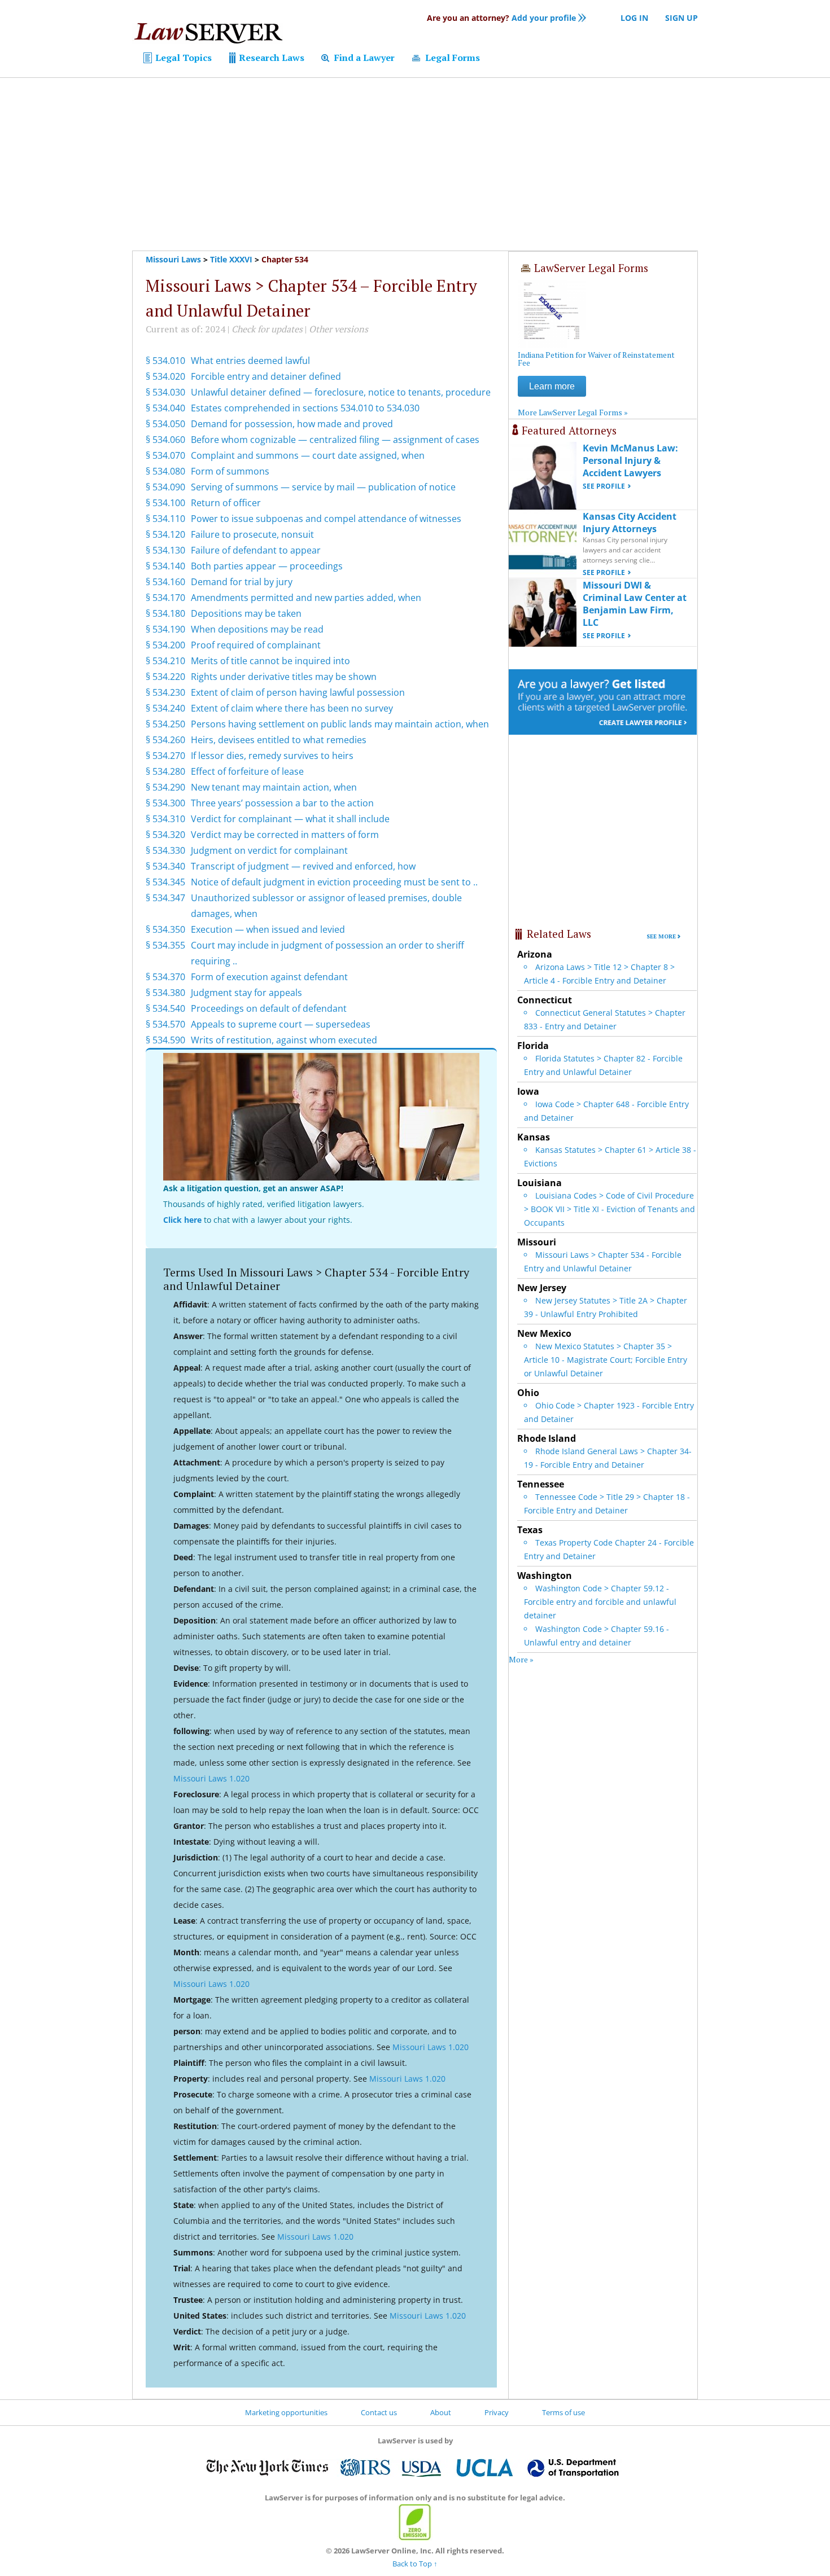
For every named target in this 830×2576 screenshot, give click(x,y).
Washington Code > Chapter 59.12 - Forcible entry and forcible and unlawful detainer (600, 1602)
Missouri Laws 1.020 (211, 1778)
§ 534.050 (165, 424)
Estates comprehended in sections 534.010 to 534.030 (305, 408)
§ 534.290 (165, 787)
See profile (604, 486)
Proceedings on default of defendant (269, 1008)
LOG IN (634, 18)
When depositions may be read (257, 629)
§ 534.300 (165, 803)
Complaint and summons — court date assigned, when (308, 455)
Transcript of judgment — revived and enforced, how (303, 866)
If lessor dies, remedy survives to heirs (272, 756)
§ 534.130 (165, 550)
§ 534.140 (165, 566)
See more (661, 936)
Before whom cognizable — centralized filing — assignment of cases (335, 440)
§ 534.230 (165, 692)
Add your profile (501, 18)
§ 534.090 (165, 487)
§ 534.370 (165, 977)
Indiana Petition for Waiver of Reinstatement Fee (596, 359)
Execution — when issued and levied (268, 929)
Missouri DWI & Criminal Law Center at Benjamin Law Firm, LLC (635, 604)
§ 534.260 (165, 740)
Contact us (379, 2412)
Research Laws (270, 58)
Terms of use (563, 2412)
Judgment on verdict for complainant (269, 850)
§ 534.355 (165, 945)
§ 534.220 (165, 677)
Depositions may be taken (246, 613)
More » (521, 1659)
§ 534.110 (165, 519)
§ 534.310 (165, 819)
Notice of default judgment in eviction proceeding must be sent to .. (334, 882)
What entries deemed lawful (250, 361)
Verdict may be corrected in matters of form (285, 835)
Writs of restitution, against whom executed (284, 1040)
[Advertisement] (415, 164)
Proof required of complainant (256, 645)
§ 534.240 (165, 708)
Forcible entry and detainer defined (266, 376)
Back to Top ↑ (415, 2564)
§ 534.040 (165, 408)
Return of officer (226, 503)
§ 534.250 (165, 724)
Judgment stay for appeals (246, 993)
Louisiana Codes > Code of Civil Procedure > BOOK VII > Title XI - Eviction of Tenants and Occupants (610, 1209)
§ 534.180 (165, 613)
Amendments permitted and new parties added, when (306, 598)
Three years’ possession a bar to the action (282, 803)
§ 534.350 (165, 929)
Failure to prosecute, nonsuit (252, 534)
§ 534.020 (165, 376)
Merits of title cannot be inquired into (270, 661)
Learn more (552, 386)
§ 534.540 (165, 1008)
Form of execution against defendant (269, 977)
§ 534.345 (165, 882)
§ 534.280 (165, 771)
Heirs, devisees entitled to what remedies (279, 740)
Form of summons (230, 471)
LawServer (208, 36)
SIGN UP (682, 18)
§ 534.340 (165, 866)
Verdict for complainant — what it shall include (290, 819)
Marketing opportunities (286, 2412)
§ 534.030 (165, 392)
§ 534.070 (165, 455)
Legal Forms (451, 58)
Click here (182, 1220)
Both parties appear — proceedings (267, 566)
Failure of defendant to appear (256, 550)
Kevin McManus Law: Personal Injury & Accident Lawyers (630, 460)
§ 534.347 (165, 898)
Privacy (497, 2412)
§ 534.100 (165, 503)
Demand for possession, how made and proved (292, 424)
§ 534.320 (165, 835)
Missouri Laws (173, 259)
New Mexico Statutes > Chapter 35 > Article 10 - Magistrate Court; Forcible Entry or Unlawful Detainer (606, 1360)
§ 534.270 (165, 756)
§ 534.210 (165, 661)
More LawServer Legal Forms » (573, 412)
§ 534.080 (165, 471)
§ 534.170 (165, 598)
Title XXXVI (231, 259)
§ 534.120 (165, 534)
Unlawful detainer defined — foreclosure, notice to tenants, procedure (341, 392)
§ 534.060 (165, 440)
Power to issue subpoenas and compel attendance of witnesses (326, 519)
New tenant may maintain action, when (274, 787)
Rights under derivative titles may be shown (284, 677)
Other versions (338, 329)
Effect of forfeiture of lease (247, 771)
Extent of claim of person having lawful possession (298, 692)
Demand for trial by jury (242, 582)
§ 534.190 (165, 629)
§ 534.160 (165, 582)
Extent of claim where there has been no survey (292, 708)
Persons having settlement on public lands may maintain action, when (340, 724)
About (441, 2412)
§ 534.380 (165, 993)
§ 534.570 (165, 1024)
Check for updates (267, 329)
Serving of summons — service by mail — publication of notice (323, 487)
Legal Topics (182, 58)
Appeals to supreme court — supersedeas (281, 1024)
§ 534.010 (165, 361)
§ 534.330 (165, 850)
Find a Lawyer (363, 58)
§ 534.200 (165, 645)
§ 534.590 (165, 1040)
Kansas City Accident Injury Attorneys (630, 523)
